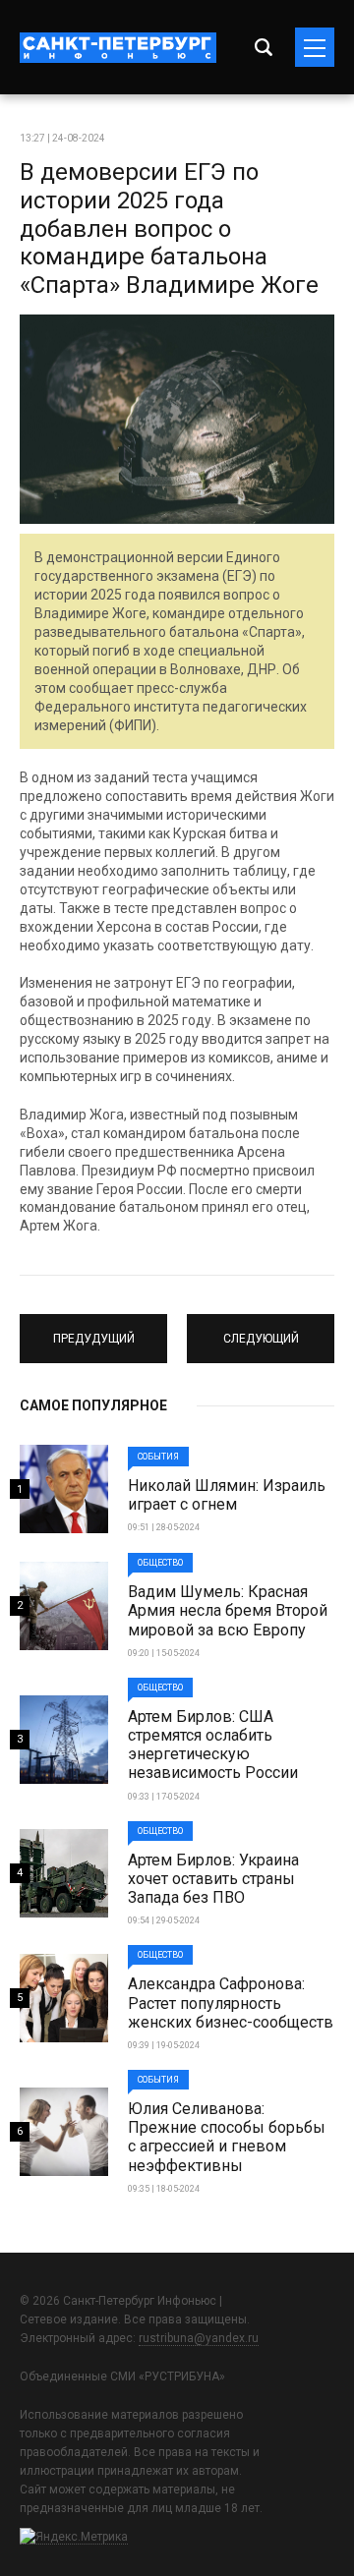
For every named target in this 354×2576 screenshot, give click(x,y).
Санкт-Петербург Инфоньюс (118, 48)
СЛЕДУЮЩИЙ (261, 1330)
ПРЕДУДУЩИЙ (94, 1330)
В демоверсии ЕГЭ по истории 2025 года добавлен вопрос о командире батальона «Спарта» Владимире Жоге (169, 229)
